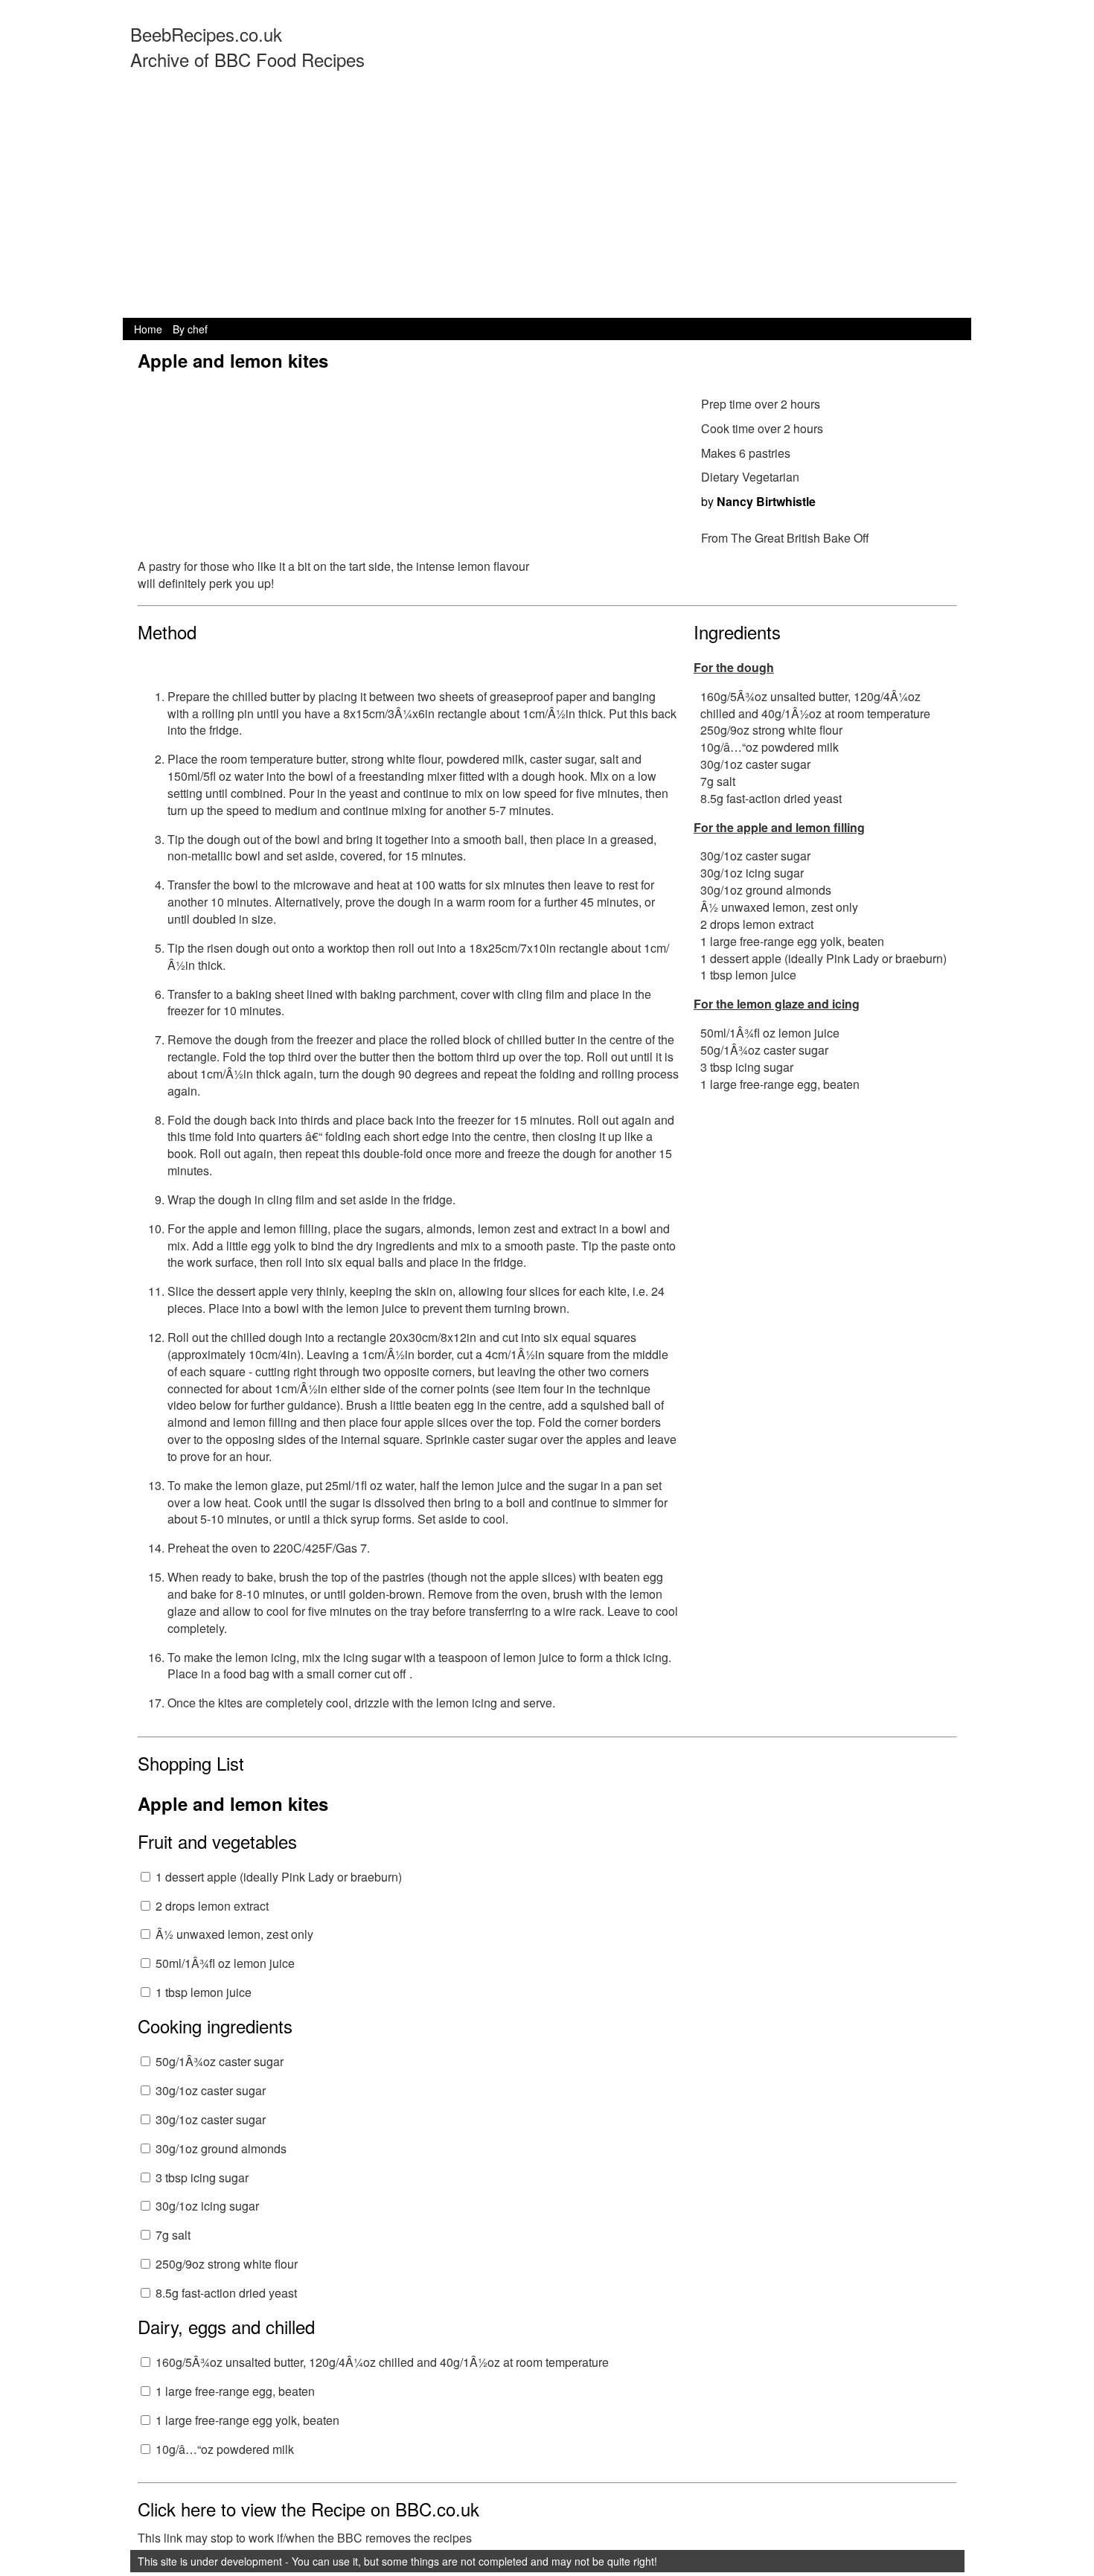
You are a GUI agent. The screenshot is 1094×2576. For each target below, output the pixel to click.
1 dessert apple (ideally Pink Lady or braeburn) (279, 1877)
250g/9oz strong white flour (227, 2264)
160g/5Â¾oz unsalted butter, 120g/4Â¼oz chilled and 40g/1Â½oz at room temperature (382, 2362)
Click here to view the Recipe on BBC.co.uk (308, 2509)
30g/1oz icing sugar (207, 2206)
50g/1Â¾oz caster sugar (220, 2061)
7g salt (173, 2235)
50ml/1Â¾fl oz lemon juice (225, 1963)
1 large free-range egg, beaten (235, 2391)
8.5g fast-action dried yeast (226, 2293)
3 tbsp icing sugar (202, 2177)
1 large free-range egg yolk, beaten (247, 2420)
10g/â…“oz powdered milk (225, 2449)
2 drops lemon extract (212, 1906)
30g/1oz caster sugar (211, 2090)
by (758, 501)
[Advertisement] (547, 206)
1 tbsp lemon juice (204, 1992)
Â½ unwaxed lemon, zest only (234, 1934)
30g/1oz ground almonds (221, 2148)
